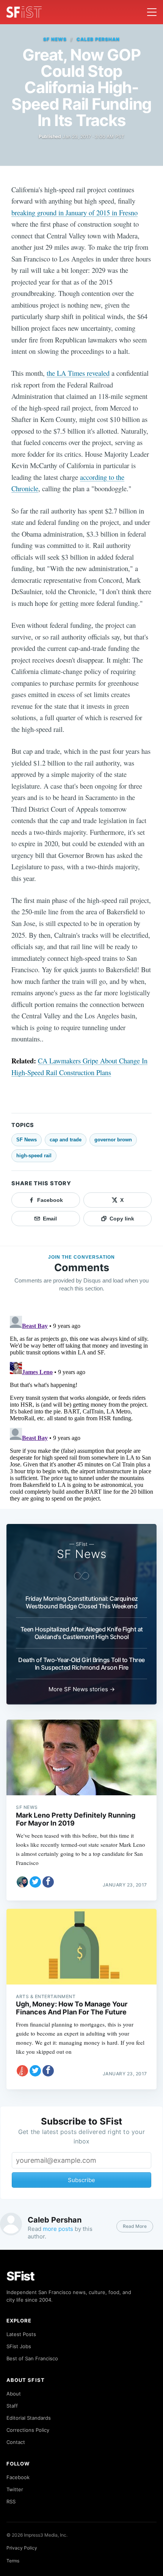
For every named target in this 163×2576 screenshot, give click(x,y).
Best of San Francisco (32, 2358)
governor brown (113, 1140)
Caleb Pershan (98, 39)
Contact (16, 2442)
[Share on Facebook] (48, 1882)
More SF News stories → (82, 1689)
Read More (135, 2226)
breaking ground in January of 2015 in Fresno (74, 212)
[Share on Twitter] (35, 1882)
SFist (20, 2276)
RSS (11, 2501)
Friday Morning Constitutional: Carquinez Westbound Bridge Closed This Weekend (82, 1602)
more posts (58, 2229)
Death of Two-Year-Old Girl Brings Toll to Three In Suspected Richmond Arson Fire (81, 1664)
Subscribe (81, 2180)
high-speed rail (34, 1156)
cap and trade (66, 1140)
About (14, 2394)
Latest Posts (21, 2334)
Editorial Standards (29, 2418)
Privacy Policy (22, 2548)
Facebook (18, 2477)
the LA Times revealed (78, 373)
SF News (55, 39)
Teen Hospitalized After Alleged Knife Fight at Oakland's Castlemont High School (82, 1633)
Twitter (15, 2489)
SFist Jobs (19, 2346)
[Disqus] (81, 1407)
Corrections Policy (28, 2430)
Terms (13, 2561)
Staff (12, 2406)
